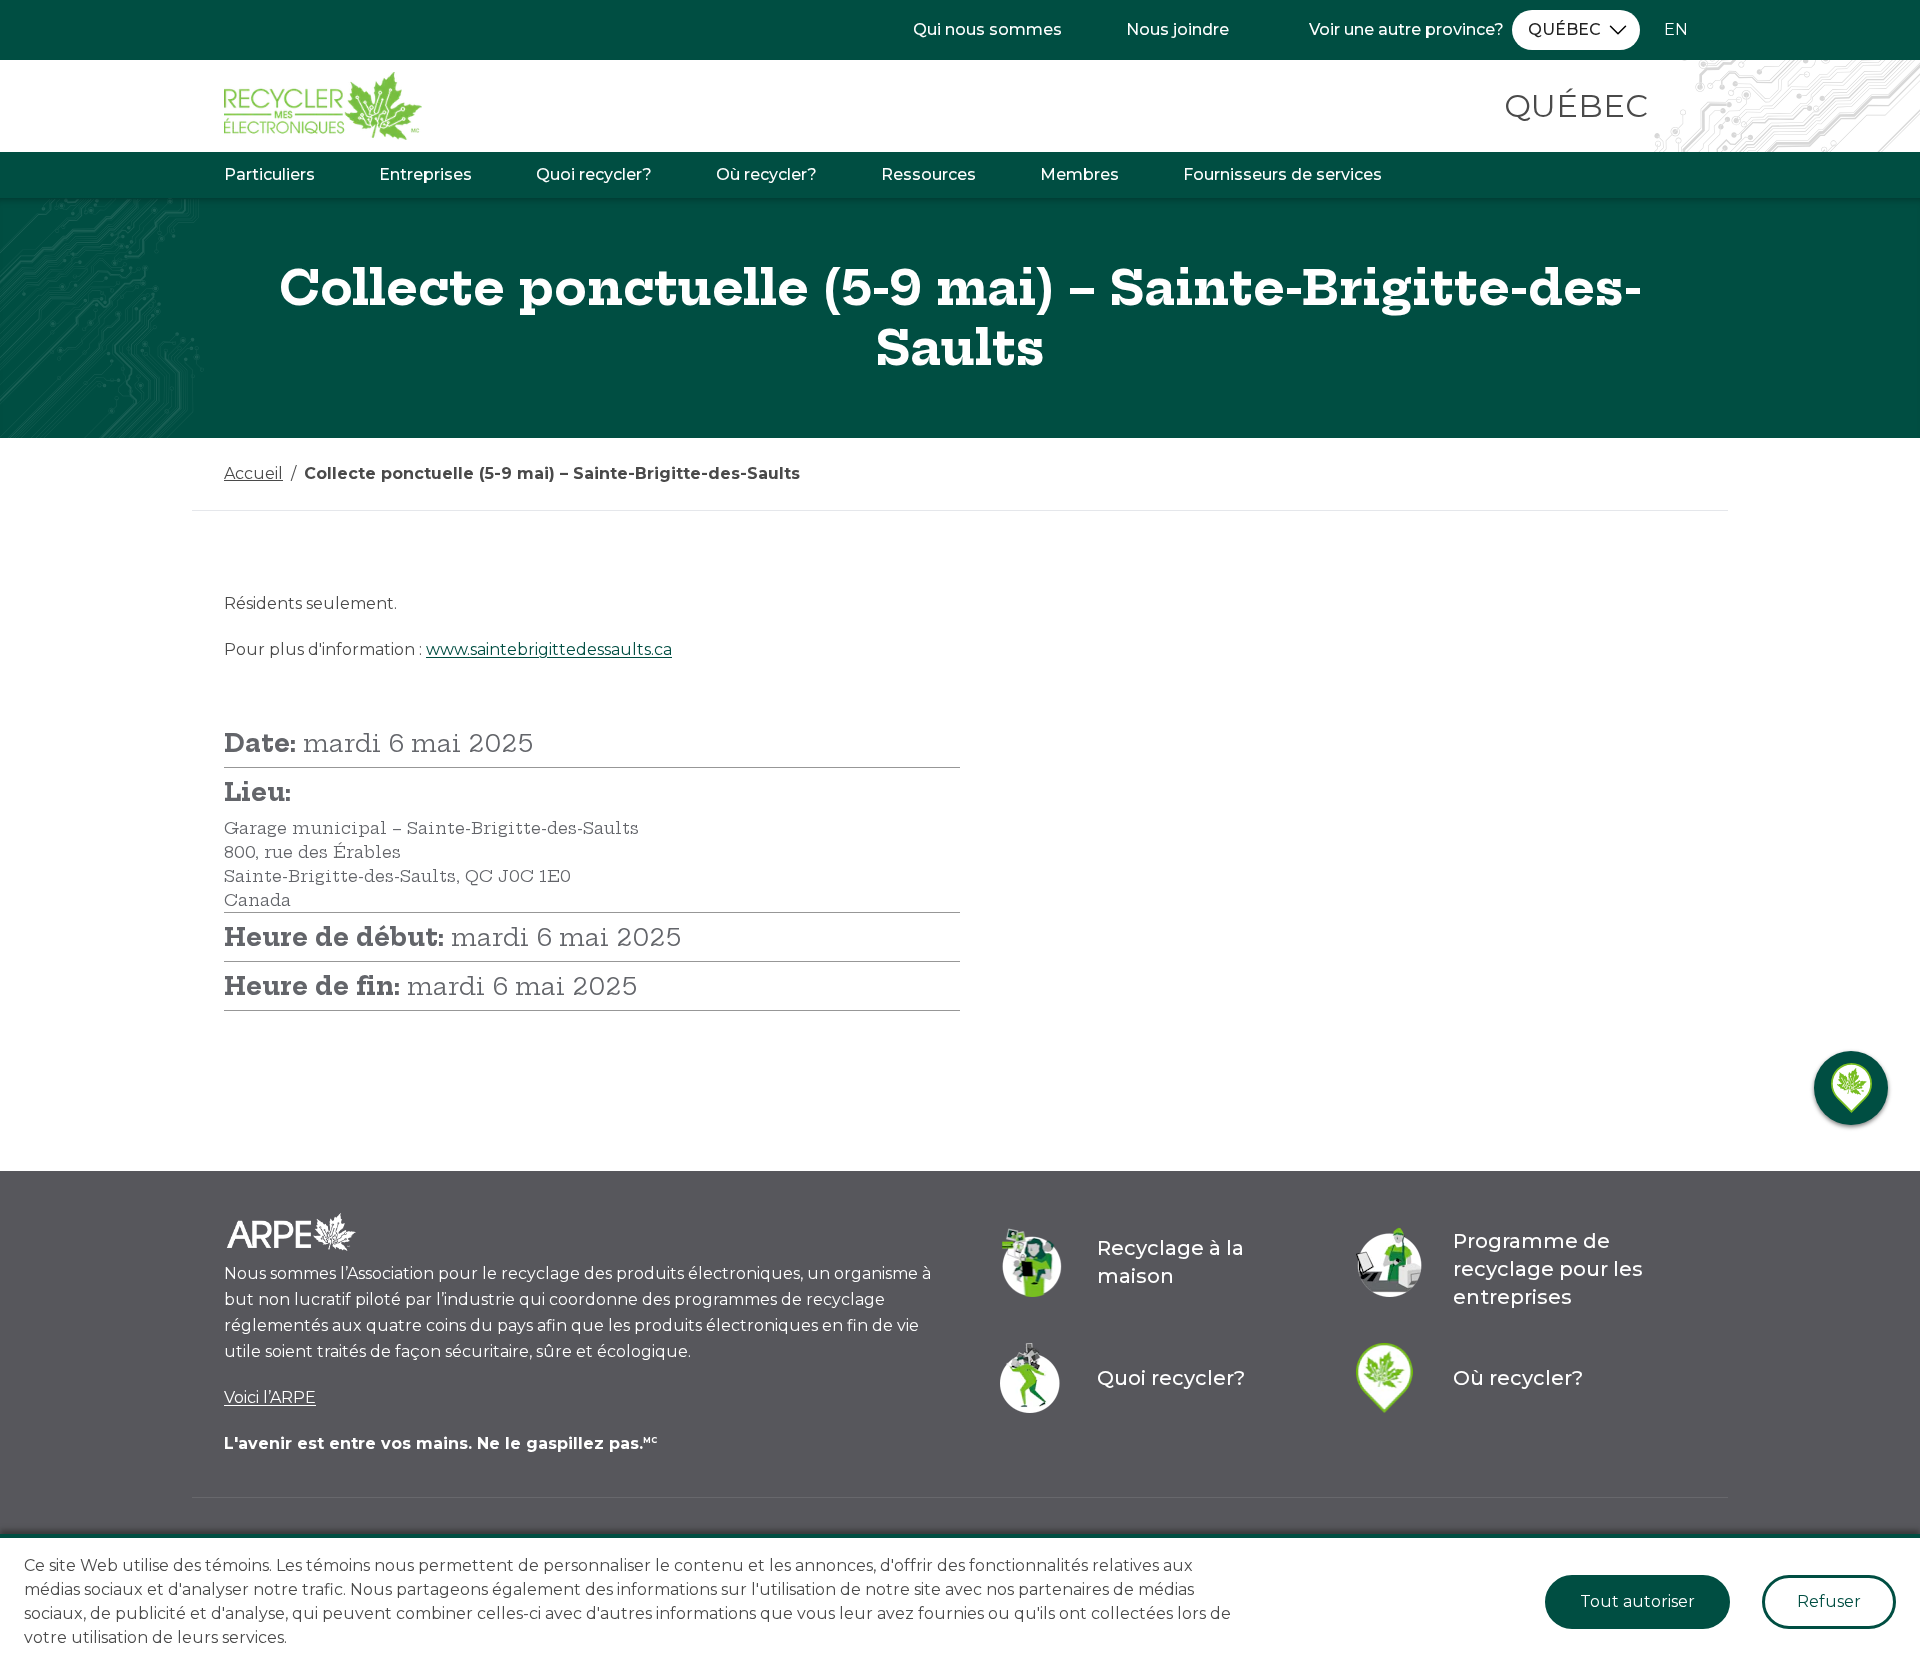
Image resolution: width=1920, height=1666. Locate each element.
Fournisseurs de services (1282, 174)
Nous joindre (1177, 29)
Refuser (1829, 1601)
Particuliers (269, 174)
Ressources (928, 174)
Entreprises (425, 174)
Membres (1079, 174)
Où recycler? (766, 174)
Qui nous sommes (987, 29)
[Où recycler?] (1851, 1088)
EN (1676, 29)
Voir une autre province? (1406, 29)
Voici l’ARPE (270, 1397)
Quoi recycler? (594, 174)
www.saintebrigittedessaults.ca (549, 649)
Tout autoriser (1637, 1601)
